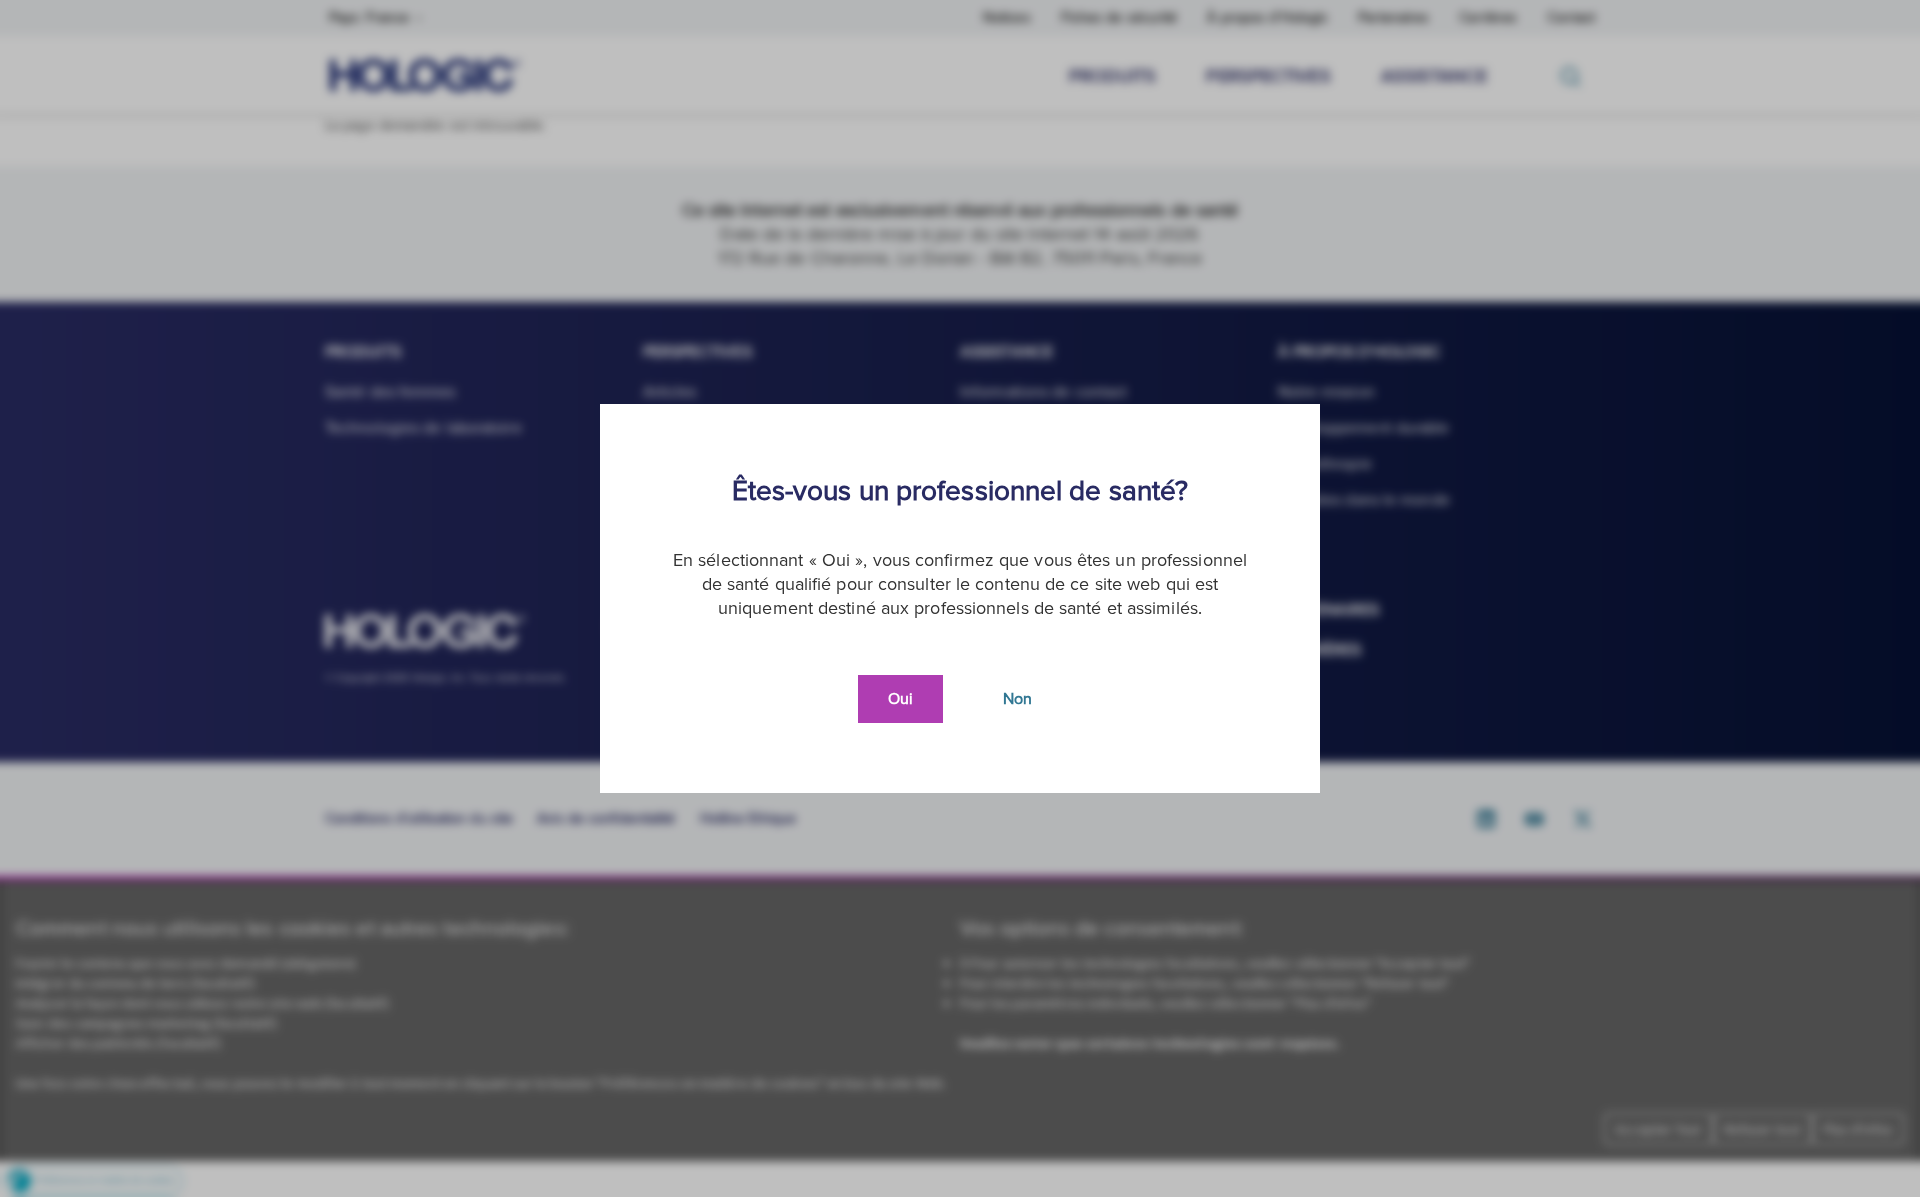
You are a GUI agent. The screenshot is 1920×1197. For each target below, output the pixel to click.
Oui (900, 699)
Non (1017, 699)
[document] (960, 598)
